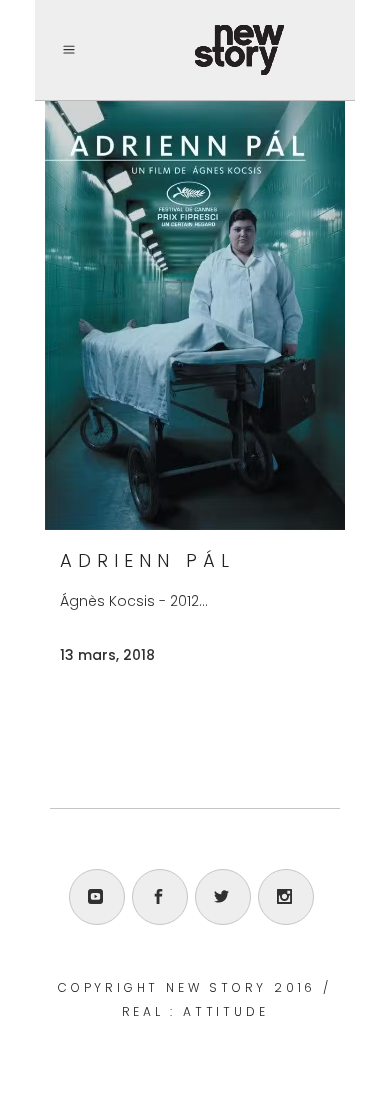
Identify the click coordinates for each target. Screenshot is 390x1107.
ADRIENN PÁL (147, 560)
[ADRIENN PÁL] (195, 315)
